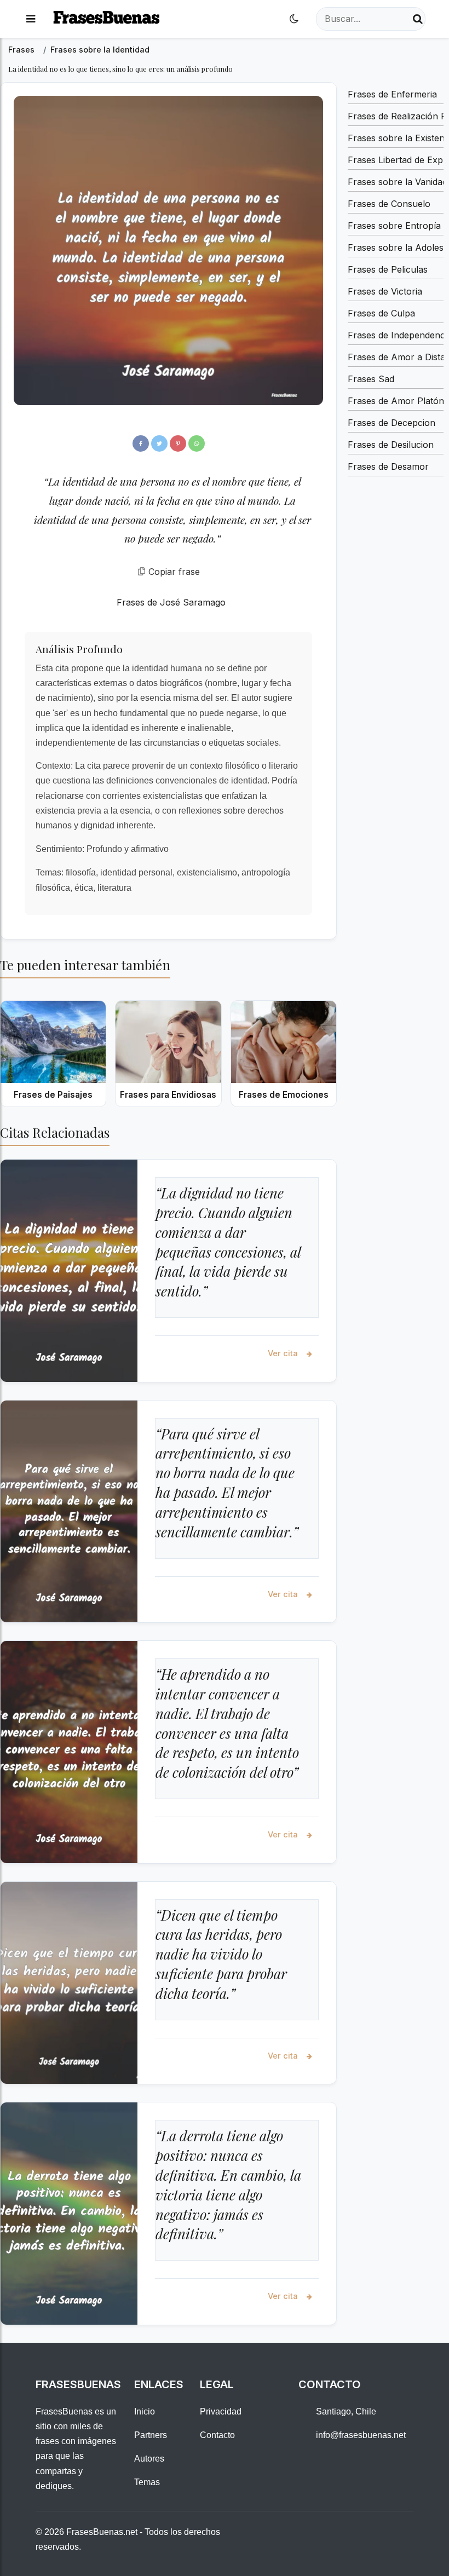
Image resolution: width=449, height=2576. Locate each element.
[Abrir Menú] (31, 19)
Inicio (145, 2411)
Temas (147, 2482)
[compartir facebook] (141, 443)
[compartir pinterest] (178, 443)
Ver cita (284, 1353)
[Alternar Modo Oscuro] (294, 19)
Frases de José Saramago (171, 602)
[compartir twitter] (159, 443)
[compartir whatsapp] (197, 443)
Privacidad (221, 2411)
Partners (151, 2435)
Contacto (217, 2435)
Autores (149, 2459)
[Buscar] (418, 19)
